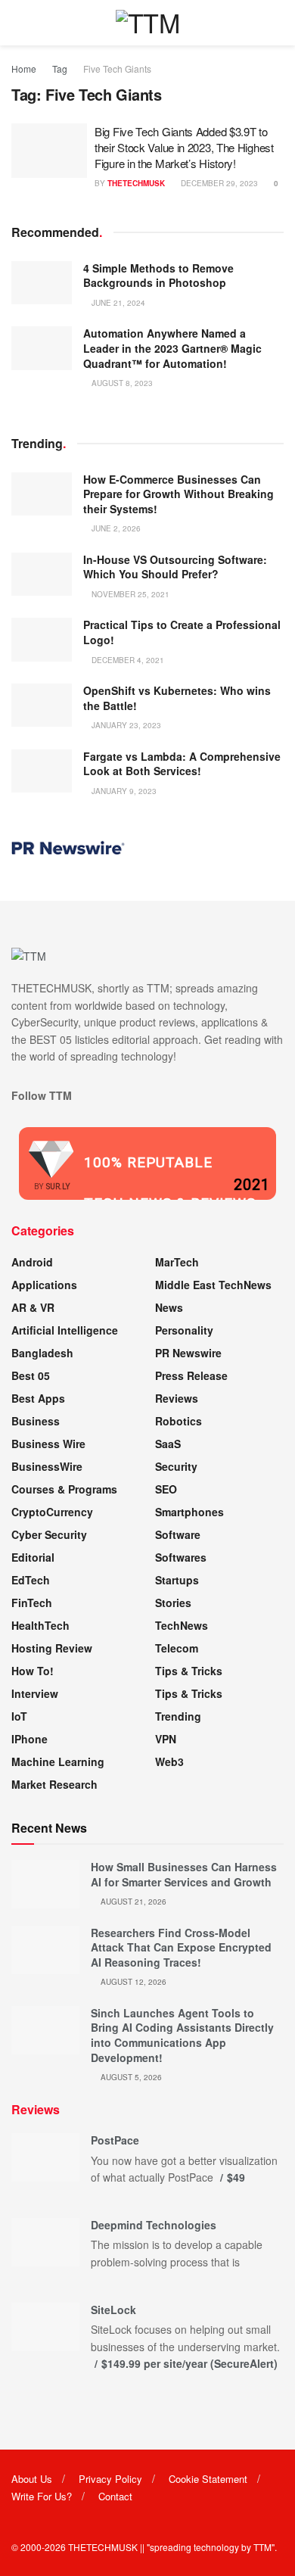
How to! (33, 1671)
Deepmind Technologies (154, 2225)
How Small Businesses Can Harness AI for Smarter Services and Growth (184, 1874)
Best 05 (31, 1375)
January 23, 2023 (125, 725)
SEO (166, 1489)
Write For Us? (42, 2496)
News (169, 1307)
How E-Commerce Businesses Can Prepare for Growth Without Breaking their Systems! (179, 494)
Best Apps (38, 1398)
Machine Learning (58, 1761)
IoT (19, 1716)
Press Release (191, 1375)
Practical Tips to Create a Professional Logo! (182, 632)
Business (36, 1421)
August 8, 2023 (121, 383)
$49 (236, 2177)
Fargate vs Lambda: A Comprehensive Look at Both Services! (182, 764)
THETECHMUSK (136, 183)
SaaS (168, 1444)
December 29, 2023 (218, 183)
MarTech (177, 1262)
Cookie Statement (208, 2479)
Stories (173, 1603)
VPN (166, 1739)
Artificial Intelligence (65, 1330)
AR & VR (33, 1307)
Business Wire (48, 1444)
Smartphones (189, 1512)
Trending (178, 1716)
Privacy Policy (110, 2479)
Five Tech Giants (117, 69)
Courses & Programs (64, 1489)
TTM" (264, 2547)
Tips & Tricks (189, 1671)
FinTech (32, 1603)
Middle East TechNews (213, 1285)
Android (32, 1262)
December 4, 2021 (127, 660)
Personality (184, 1330)
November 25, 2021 (129, 594)
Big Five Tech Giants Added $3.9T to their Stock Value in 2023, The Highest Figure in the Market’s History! (184, 147)
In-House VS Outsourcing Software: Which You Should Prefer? (175, 567)
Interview (35, 1693)
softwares (181, 1557)
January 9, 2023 (123, 791)
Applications (44, 1285)
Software (178, 1534)
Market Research (54, 1784)
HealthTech (40, 1625)
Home (24, 69)
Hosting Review (52, 1648)
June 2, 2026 (115, 528)
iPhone (29, 1739)
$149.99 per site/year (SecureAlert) (189, 2363)
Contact (115, 2496)
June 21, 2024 (117, 303)
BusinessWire (47, 1466)
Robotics (179, 1421)
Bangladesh (42, 1353)
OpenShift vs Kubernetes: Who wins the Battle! (177, 698)
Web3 (169, 1761)
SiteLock (113, 2310)
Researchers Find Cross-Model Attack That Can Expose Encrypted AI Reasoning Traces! (181, 1947)
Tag (60, 69)
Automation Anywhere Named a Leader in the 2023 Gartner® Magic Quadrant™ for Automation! (172, 348)
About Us (32, 2479)
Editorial (33, 1557)
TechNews (182, 1625)
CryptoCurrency (52, 1512)
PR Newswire (188, 1353)
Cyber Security (49, 1534)
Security (176, 1466)
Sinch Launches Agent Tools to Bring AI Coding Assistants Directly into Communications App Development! (182, 2035)
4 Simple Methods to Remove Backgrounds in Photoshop (158, 276)
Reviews (177, 1398)
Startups (177, 1580)
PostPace (115, 2140)
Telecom (177, 1648)
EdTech (31, 1580)
